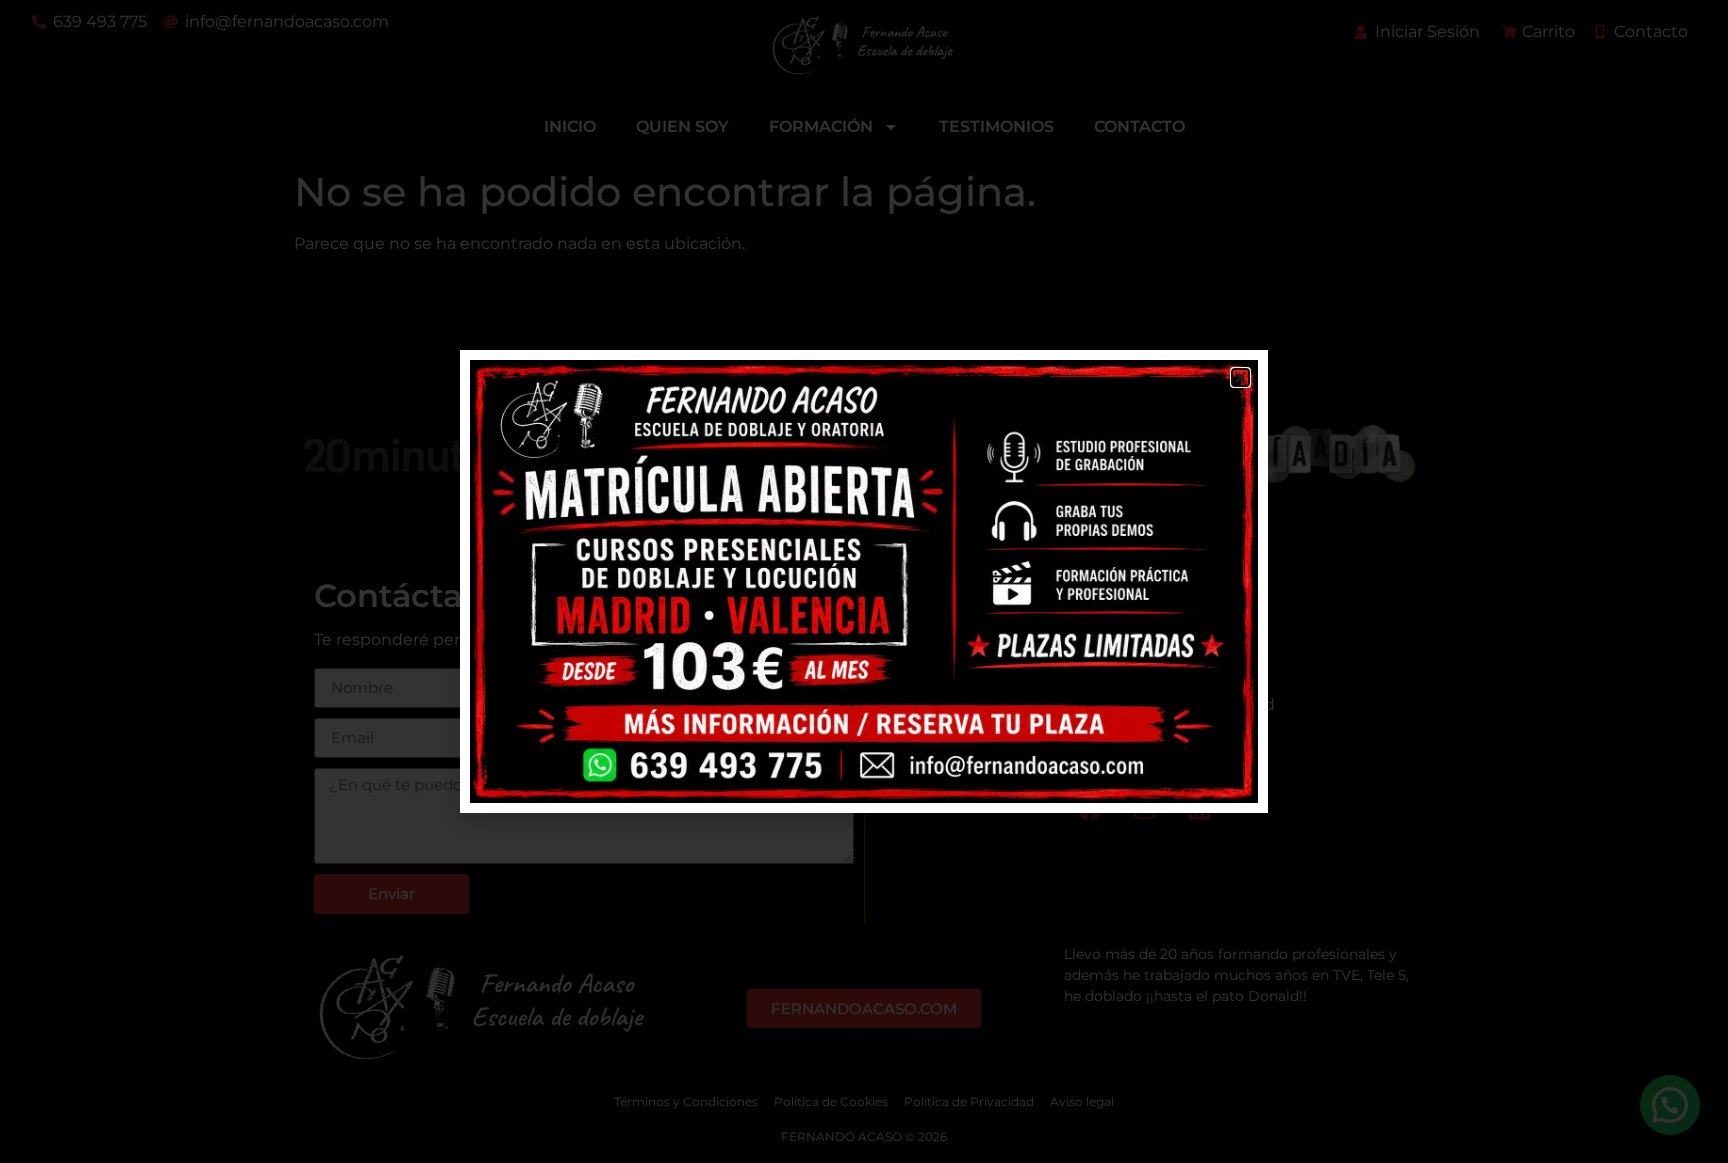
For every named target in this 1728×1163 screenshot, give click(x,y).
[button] (1240, 377)
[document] (864, 581)
